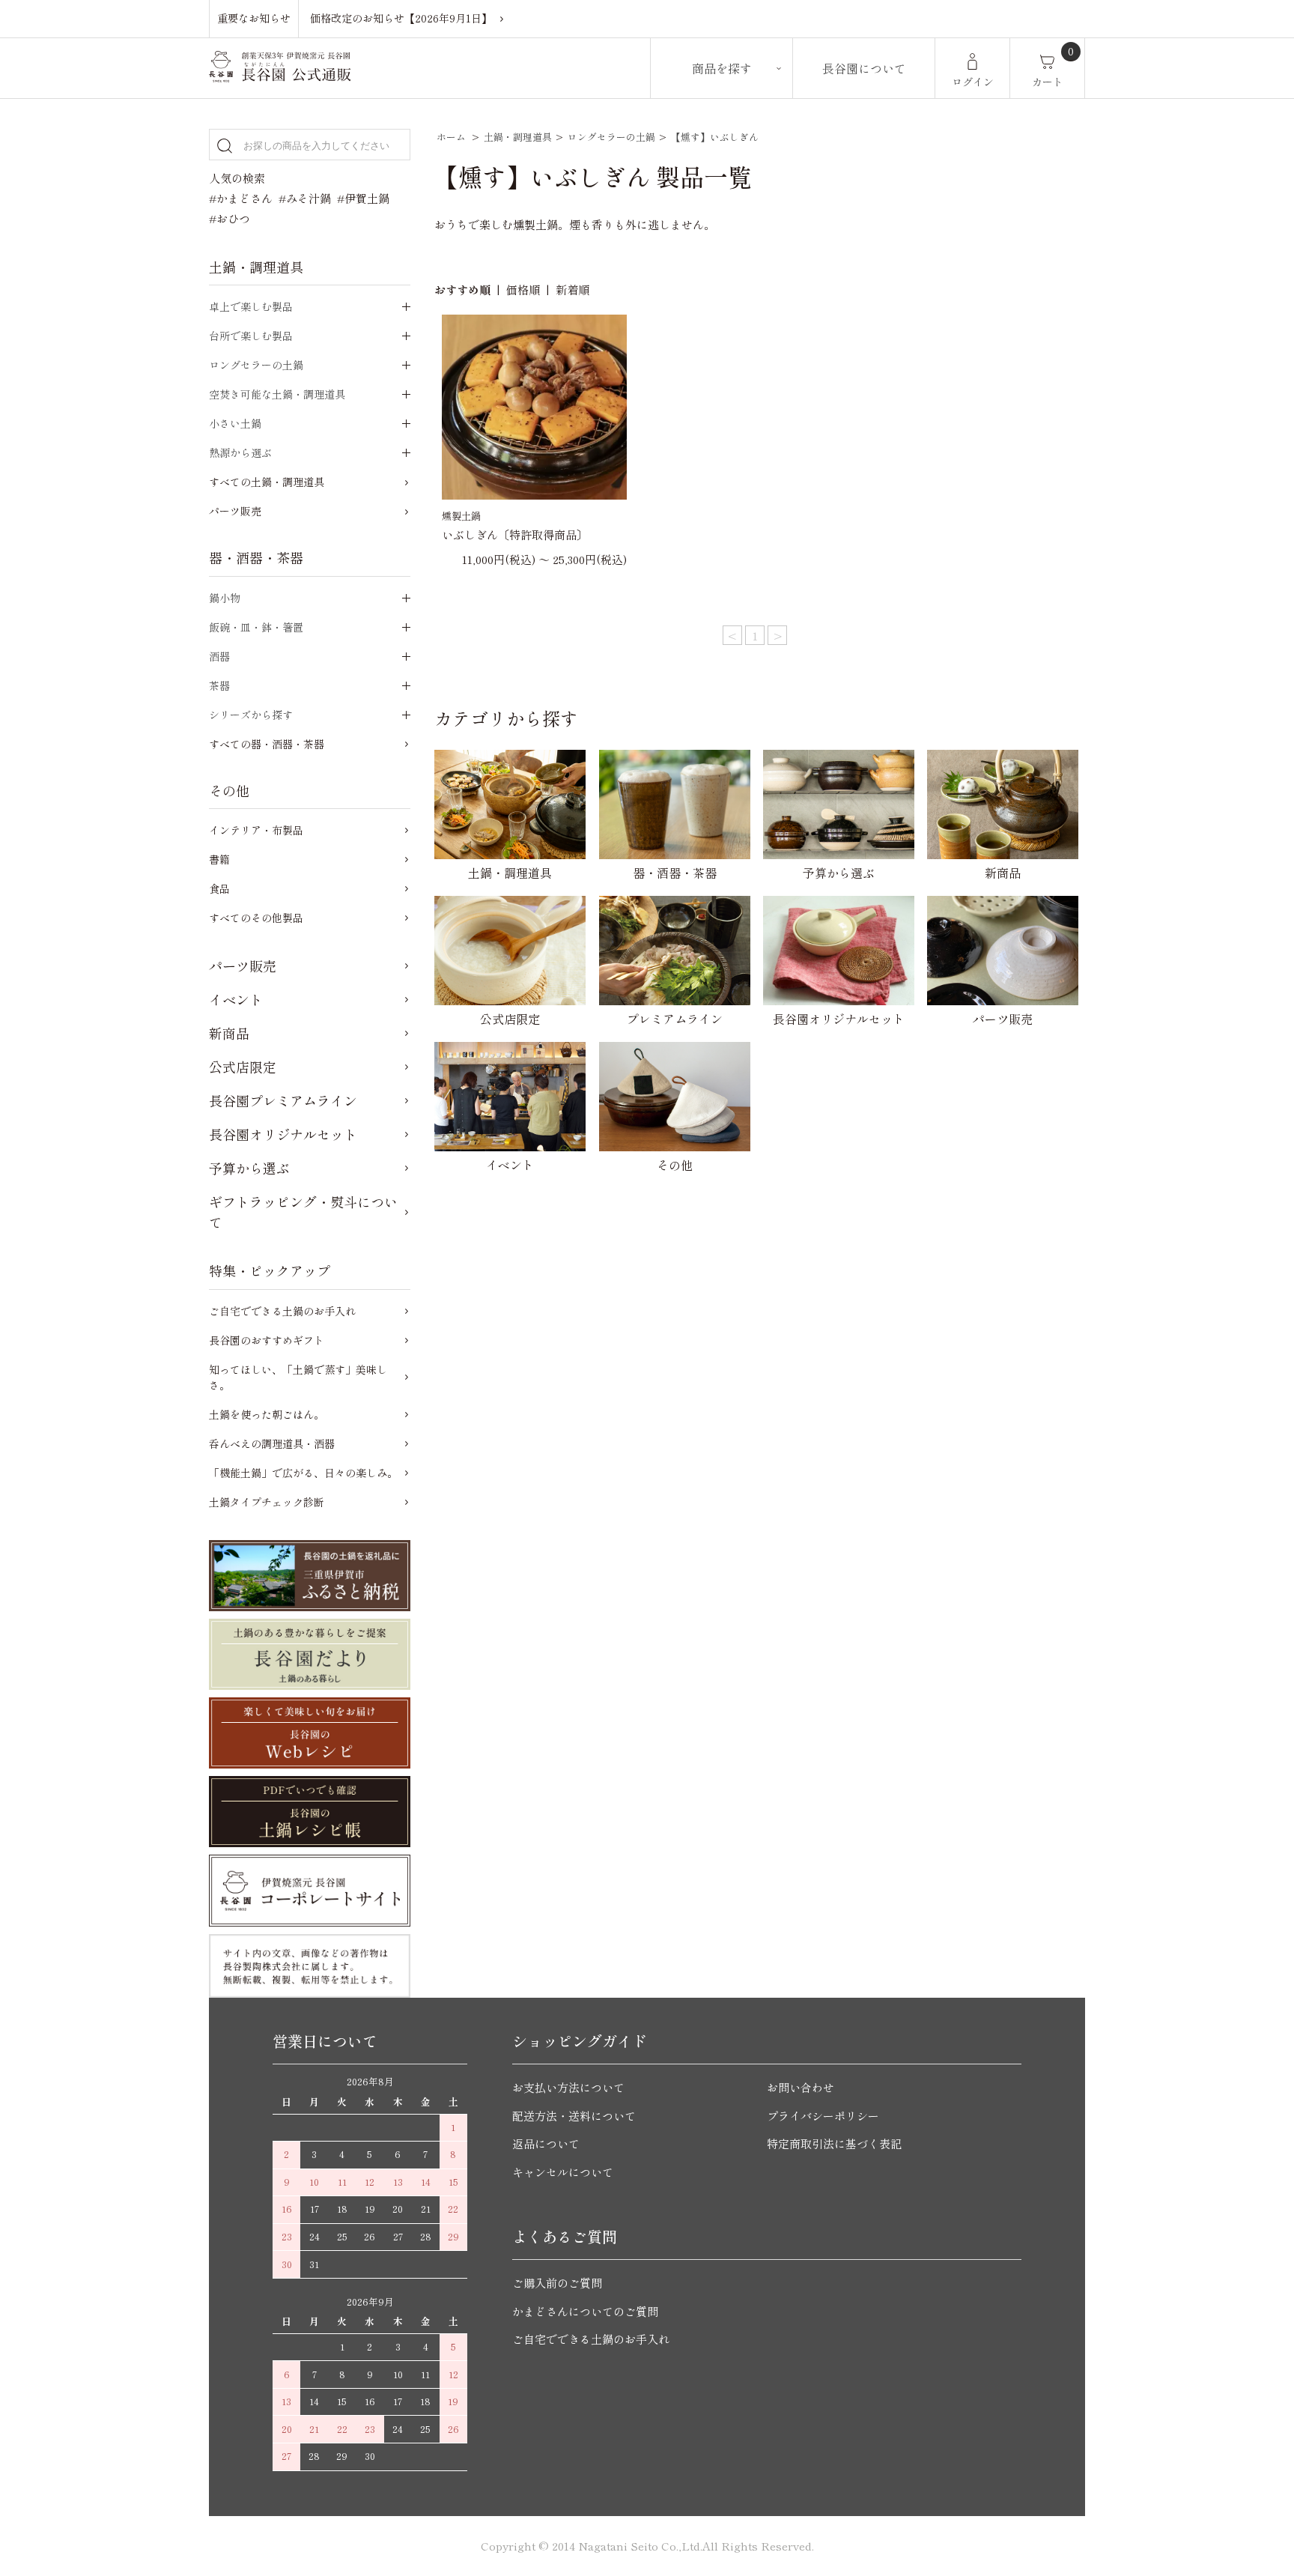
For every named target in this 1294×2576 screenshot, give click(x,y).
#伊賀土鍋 (363, 198)
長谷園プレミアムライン (283, 1100)
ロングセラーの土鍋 (611, 137)
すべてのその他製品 (256, 918)
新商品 (229, 1033)
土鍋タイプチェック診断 (267, 1502)
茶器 (219, 685)
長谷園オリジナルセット (283, 1134)
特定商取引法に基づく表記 (834, 2143)
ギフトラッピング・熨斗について (303, 1212)
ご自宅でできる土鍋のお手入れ (282, 1311)
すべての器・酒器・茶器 (267, 744)
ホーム (451, 137)
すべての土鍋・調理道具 (267, 482)
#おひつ (230, 218)
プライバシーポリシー (823, 2116)
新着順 (572, 290)
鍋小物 (225, 598)
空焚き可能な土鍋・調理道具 (277, 394)
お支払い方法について (568, 2087)
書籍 (219, 859)
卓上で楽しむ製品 (251, 306)
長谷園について (864, 68)
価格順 (523, 290)
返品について (546, 2143)
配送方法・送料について (574, 2116)
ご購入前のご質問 (557, 2283)
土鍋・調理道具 (518, 137)
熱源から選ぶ (240, 452)
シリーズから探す (251, 715)
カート (1048, 82)
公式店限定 (243, 1067)
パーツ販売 (235, 511)
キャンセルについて (563, 2172)
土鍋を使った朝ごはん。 (267, 1414)
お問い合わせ (801, 2087)
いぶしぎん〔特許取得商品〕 (520, 534)
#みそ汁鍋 (305, 198)
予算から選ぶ (249, 1168)
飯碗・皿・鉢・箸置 (256, 627)
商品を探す (722, 68)
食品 (219, 888)
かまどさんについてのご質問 (585, 2311)
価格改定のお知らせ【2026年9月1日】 (401, 18)
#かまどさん (241, 198)
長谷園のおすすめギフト (267, 1340)
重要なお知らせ (254, 18)
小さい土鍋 (235, 423)
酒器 (219, 656)
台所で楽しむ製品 (251, 336)
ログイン (973, 82)
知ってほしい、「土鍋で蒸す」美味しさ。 (298, 1377)
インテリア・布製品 (256, 830)
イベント (236, 999)
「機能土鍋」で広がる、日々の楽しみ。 (303, 1473)
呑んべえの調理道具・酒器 (272, 1443)
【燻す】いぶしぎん (715, 137)
